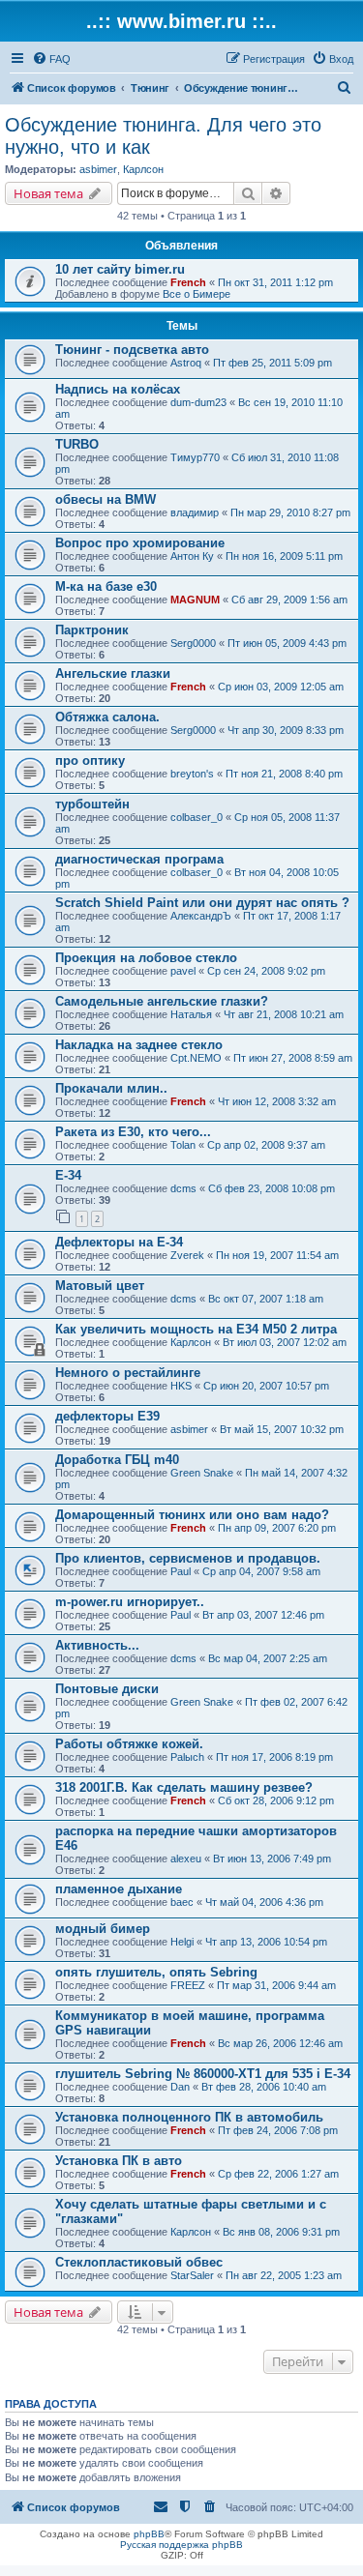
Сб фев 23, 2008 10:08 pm (272, 1188)
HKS (181, 1386)
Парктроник (92, 630)
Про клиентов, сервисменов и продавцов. (188, 1558)
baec (182, 1902)
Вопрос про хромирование (140, 543)
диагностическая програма (139, 859)
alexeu (186, 1859)
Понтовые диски (107, 1689)
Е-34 (68, 1175)
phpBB (149, 2534)
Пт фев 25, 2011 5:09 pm (272, 363)
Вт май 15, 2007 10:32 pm (282, 1429)
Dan (180, 2087)
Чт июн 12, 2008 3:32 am (277, 1101)
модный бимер (103, 1929)
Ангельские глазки (113, 673)
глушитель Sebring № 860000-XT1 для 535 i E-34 (203, 2074)
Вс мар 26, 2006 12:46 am (280, 2043)
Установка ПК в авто (119, 2161)
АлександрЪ (201, 916)
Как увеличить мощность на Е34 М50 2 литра (196, 1329)
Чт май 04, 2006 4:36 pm (264, 1902)
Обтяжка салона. (107, 717)
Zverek (187, 1255)
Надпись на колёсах (118, 389)
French (188, 282)
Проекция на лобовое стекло (146, 958)
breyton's (192, 774)
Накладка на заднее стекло (139, 1045)
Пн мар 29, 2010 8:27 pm (290, 512)
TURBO (77, 444)
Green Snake (202, 1473)
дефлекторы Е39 (107, 1416)
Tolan (183, 1145)
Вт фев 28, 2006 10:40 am (264, 2087)
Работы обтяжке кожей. (129, 1744)
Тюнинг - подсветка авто (132, 350)
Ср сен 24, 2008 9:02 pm (266, 971)
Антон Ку (192, 556)
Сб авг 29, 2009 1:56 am (289, 600)
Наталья (191, 1014)
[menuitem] (51, 59)
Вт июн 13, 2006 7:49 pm (272, 1859)
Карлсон (143, 169)
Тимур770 (195, 457)
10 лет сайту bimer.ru (120, 269)
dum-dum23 (198, 402)
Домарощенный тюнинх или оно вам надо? (192, 1515)
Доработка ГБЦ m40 (117, 1460)
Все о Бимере (197, 294)
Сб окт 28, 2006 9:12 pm (276, 1800)
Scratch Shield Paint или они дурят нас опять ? (202, 903)
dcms (183, 1188)
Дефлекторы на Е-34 (119, 1242)
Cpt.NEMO (196, 1058)
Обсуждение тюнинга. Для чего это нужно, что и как (163, 136)
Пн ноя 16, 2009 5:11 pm (284, 556)
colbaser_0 (197, 817)
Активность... (97, 1645)
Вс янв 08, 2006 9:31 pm (281, 2232)
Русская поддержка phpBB (181, 2545)
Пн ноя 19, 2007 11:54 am (277, 1255)
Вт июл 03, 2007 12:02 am (285, 1342)
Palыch (187, 1757)
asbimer (98, 169)
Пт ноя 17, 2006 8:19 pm (274, 1757)
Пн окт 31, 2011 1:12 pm (275, 282)
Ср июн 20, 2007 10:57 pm (266, 1386)
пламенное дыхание (119, 1889)
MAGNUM (195, 600)
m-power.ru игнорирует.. (130, 1602)
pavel (183, 971)
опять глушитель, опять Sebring (156, 1972)
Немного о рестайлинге (128, 1373)
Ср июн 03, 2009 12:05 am (281, 687)
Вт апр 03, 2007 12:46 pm (263, 1615)
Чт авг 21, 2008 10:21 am (284, 1014)
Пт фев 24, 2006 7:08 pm (278, 2130)
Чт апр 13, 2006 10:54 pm (266, 1942)
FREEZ (188, 1985)
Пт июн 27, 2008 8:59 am (293, 1058)
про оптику (90, 761)
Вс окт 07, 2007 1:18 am (266, 1299)
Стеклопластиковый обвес (139, 2262)
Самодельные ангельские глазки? (162, 1001)
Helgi (182, 1942)
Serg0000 (193, 643)
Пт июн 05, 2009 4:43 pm (287, 643)
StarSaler (192, 2275)
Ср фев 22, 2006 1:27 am (278, 2174)
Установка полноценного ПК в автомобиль (189, 2117)
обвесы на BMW (106, 499)
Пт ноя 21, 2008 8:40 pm (284, 774)
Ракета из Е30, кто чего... (133, 1132)
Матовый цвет (100, 1286)
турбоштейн (92, 804)
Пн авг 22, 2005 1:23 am (284, 2275)
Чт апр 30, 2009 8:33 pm (286, 730)
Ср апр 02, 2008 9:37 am (266, 1145)
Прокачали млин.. (111, 1088)
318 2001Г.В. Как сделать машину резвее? (184, 1787)
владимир (195, 512)
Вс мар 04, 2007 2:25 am (268, 1658)
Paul (181, 1571)
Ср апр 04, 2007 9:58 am (261, 1571)
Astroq (186, 363)
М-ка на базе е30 (106, 586)
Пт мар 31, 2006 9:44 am (276, 1985)
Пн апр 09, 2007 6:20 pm (277, 1528)
